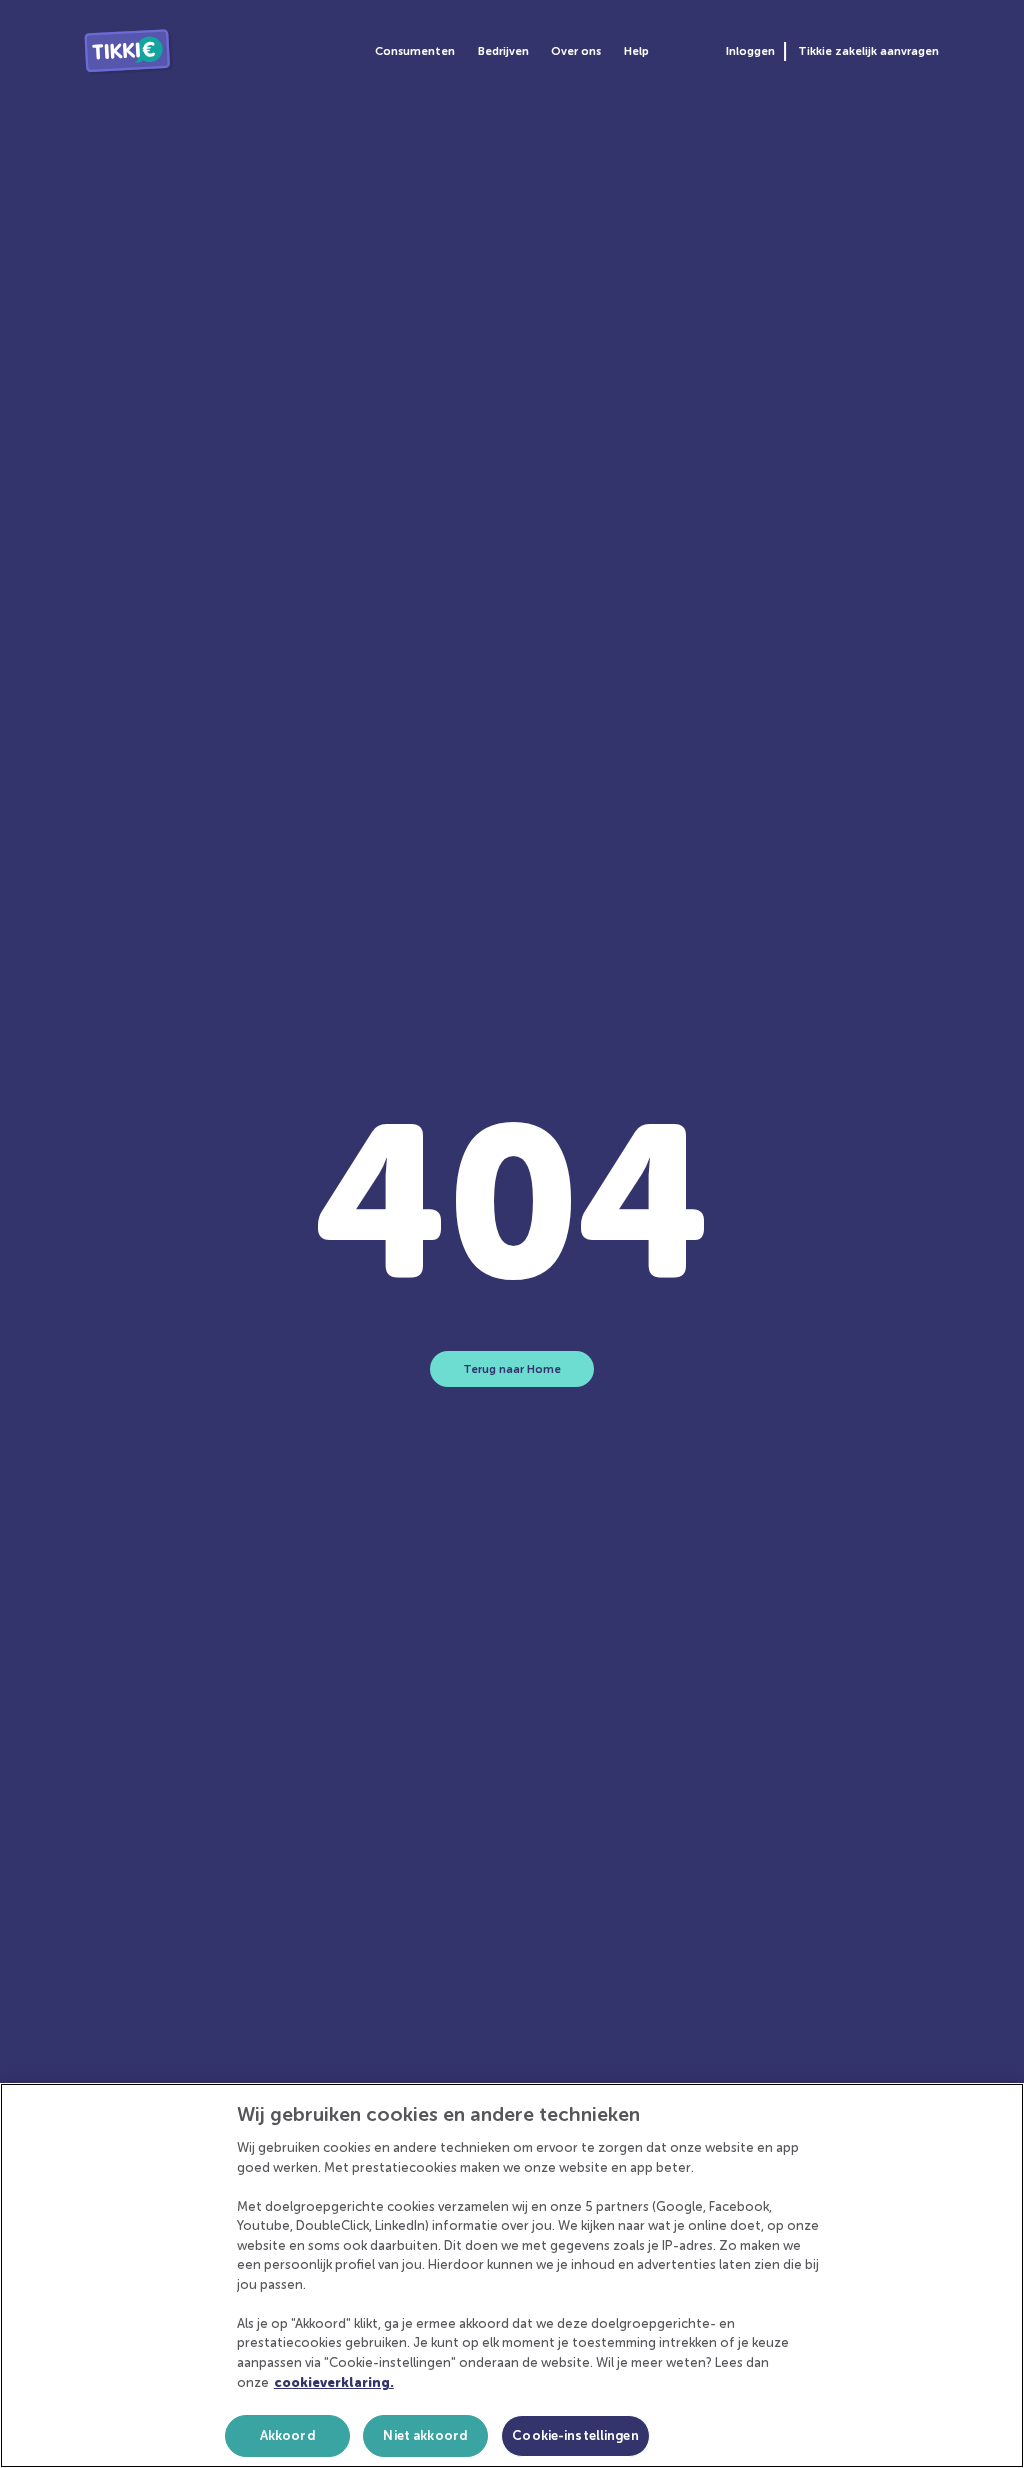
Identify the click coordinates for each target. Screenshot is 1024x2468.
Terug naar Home (512, 1369)
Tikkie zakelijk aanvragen (868, 51)
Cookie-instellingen (575, 2435)
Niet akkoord (425, 2435)
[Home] (128, 52)
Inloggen (750, 51)
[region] (512, 2275)
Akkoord (288, 2435)
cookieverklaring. (334, 2382)
